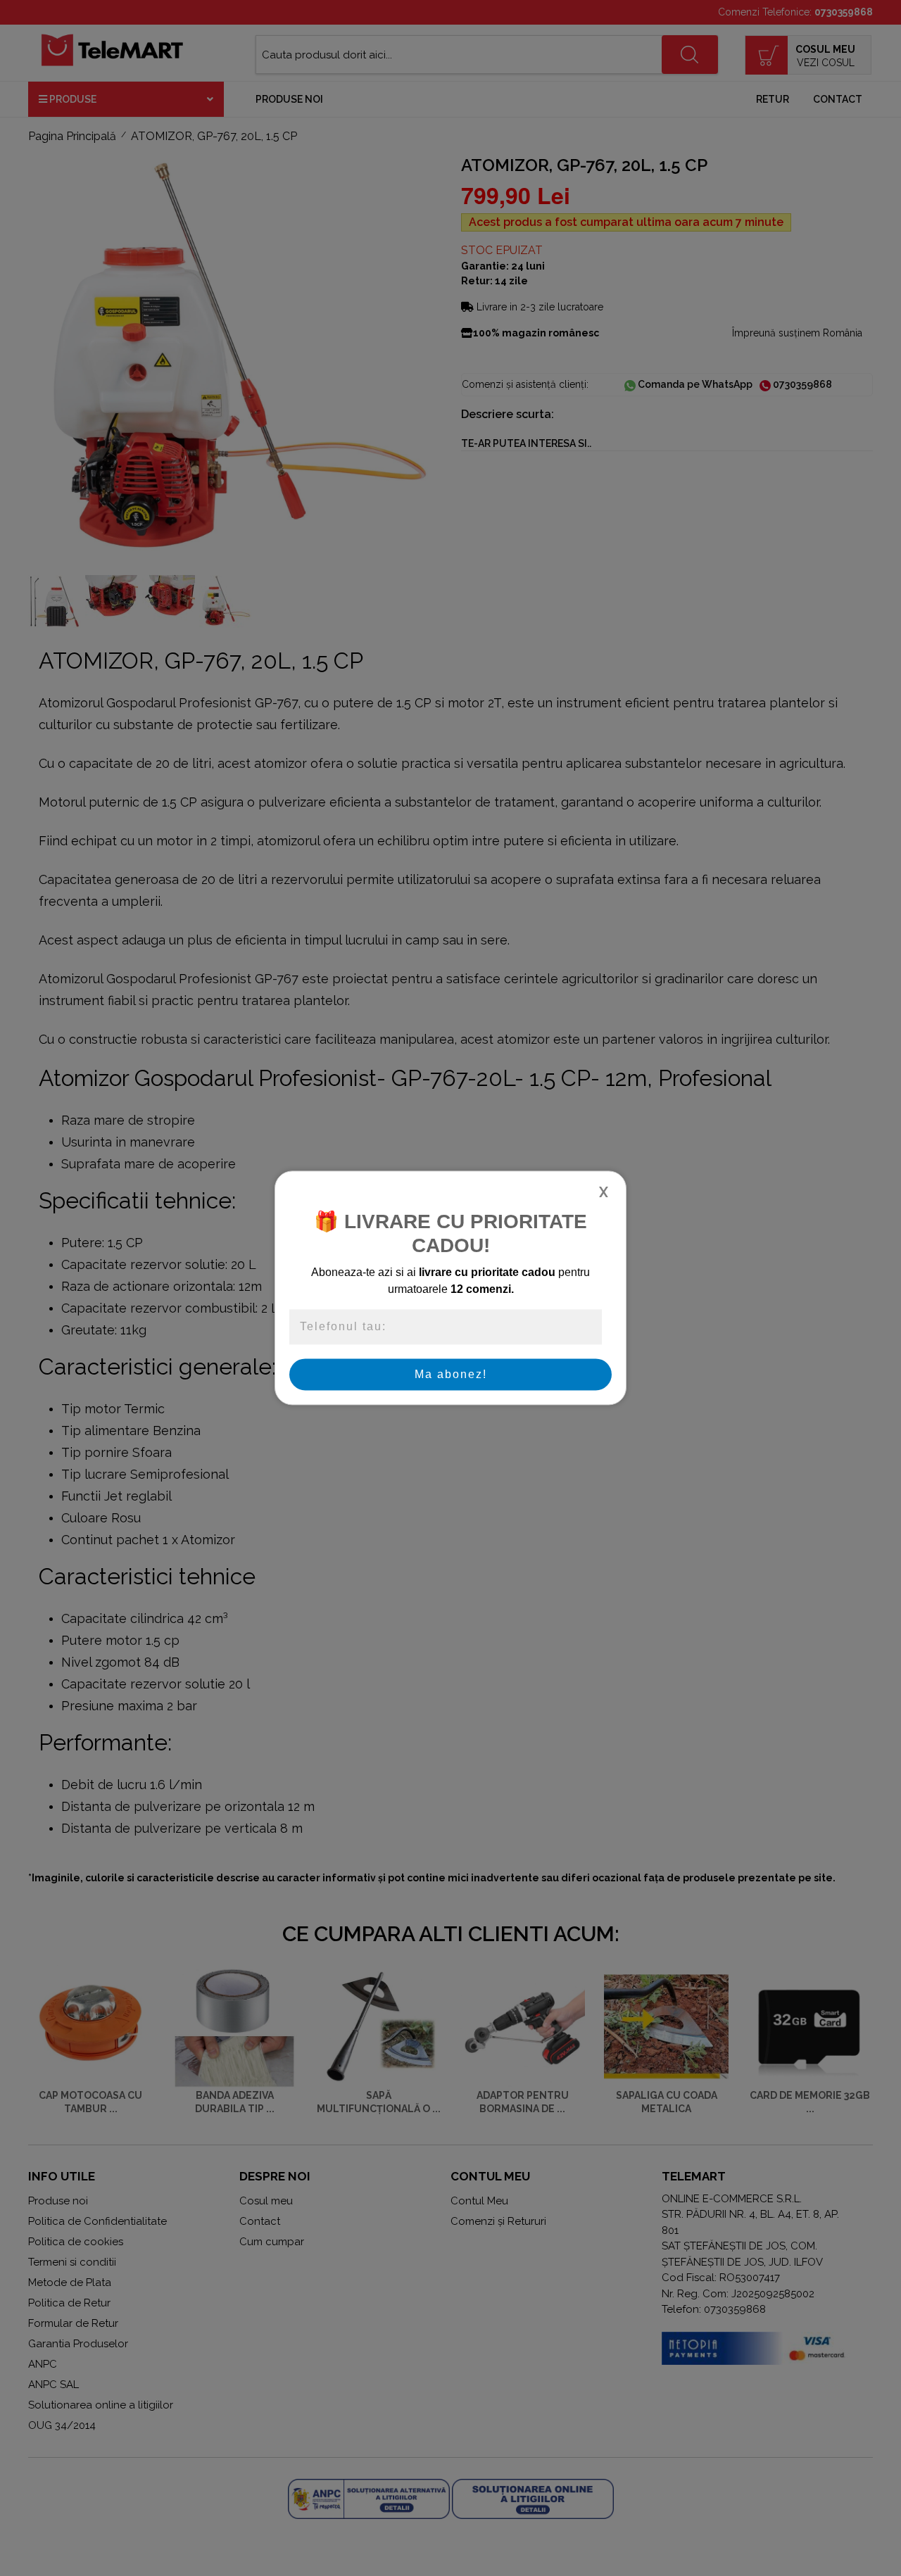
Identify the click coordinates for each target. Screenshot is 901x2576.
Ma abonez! (451, 1374)
